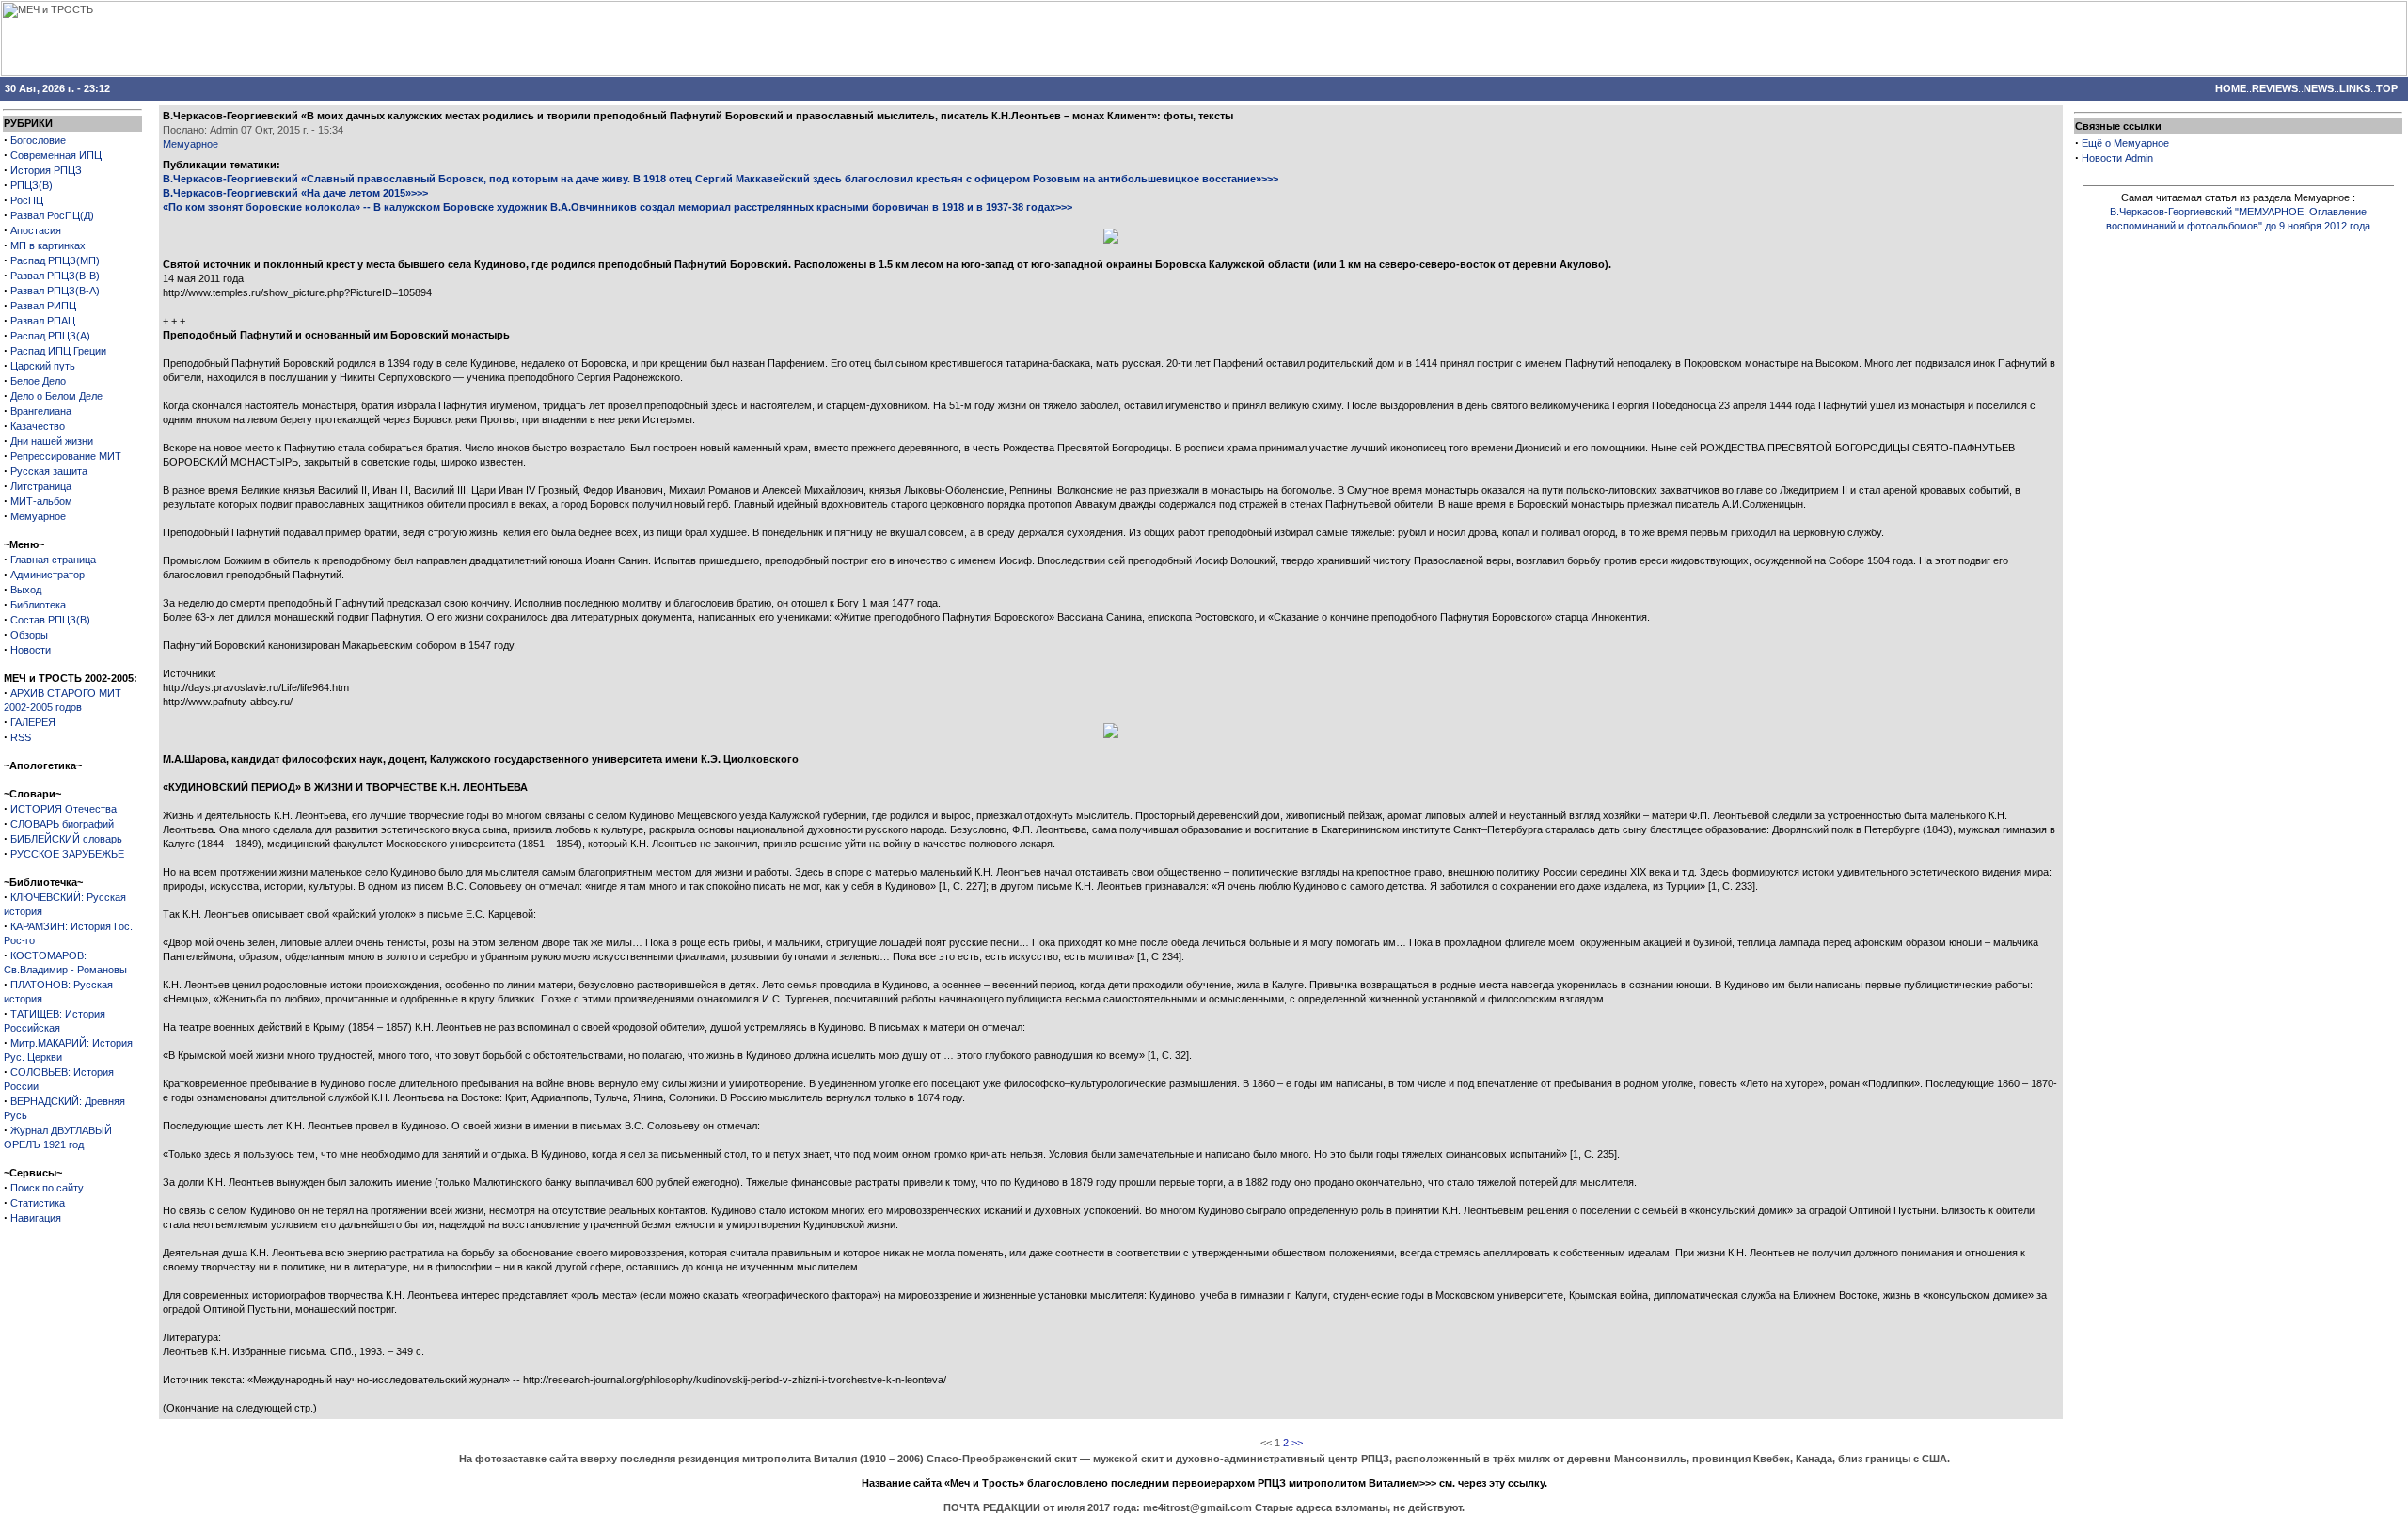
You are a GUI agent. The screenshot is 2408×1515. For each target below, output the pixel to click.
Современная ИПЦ (56, 155)
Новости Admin (2117, 158)
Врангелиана (41, 411)
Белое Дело (38, 381)
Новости (31, 650)
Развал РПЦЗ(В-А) (55, 291)
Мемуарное (38, 516)
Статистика (38, 1203)
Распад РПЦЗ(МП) (55, 260)
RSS (21, 737)
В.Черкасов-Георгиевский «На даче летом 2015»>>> (295, 193)
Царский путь (43, 366)
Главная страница (53, 560)
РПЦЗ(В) (32, 185)
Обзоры (29, 635)
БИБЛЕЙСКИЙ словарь (66, 839)
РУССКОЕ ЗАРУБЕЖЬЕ (67, 854)
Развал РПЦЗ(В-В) (55, 276)
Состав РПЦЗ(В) (50, 620)
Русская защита (49, 471)
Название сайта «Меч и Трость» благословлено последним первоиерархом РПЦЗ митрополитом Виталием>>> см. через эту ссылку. (1204, 1483)
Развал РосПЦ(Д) (52, 215)
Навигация (36, 1218)
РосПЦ (27, 200)
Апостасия (36, 230)
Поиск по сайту (47, 1188)
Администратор (48, 575)
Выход (26, 590)
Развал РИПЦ (43, 306)
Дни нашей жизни (52, 441)
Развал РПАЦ (43, 321)
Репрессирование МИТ (66, 456)
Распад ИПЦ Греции (58, 351)
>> (1297, 1443)
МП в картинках (48, 245)
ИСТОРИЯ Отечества (63, 809)
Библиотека (38, 605)
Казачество (38, 426)
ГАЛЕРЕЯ (33, 722)
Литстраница (41, 486)
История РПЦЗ (46, 170)
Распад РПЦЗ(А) (50, 336)
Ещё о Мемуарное (2125, 143)
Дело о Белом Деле (56, 396)
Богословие (38, 140)
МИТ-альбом (41, 501)
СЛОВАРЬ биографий (62, 824)
